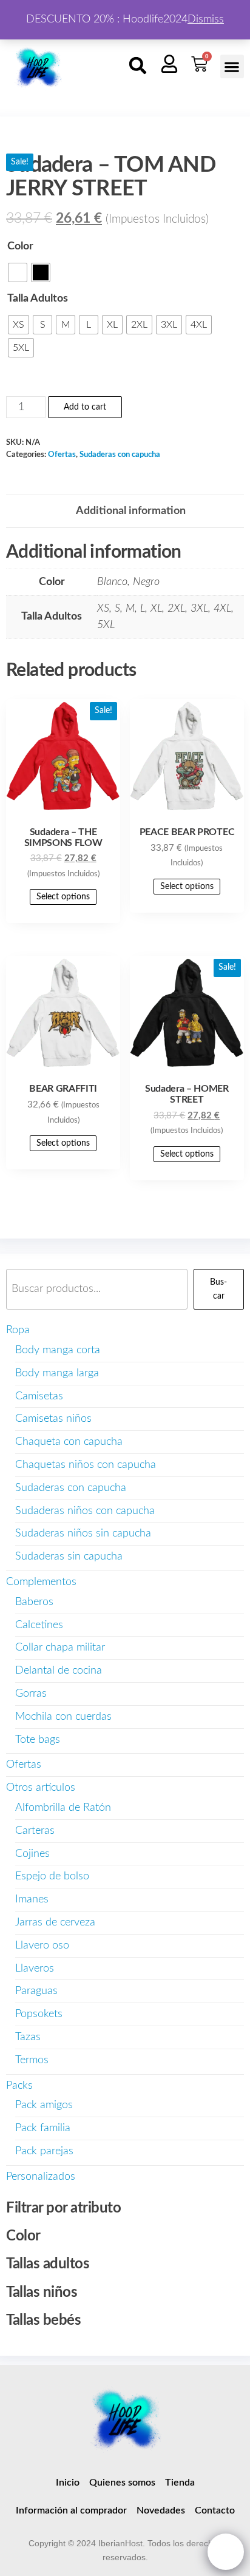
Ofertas (62, 455)
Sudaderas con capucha (120, 455)
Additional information (131, 511)
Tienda (180, 2483)
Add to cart (85, 407)
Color (20, 246)
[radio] (18, 272)
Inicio (68, 2483)
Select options (63, 897)
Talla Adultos (38, 299)
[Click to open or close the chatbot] (226, 2552)
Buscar (218, 1289)
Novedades (161, 2510)
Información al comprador (71, 2510)
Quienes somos (122, 2483)
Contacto (215, 2510)
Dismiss (206, 19)
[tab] (131, 511)
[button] (138, 66)
